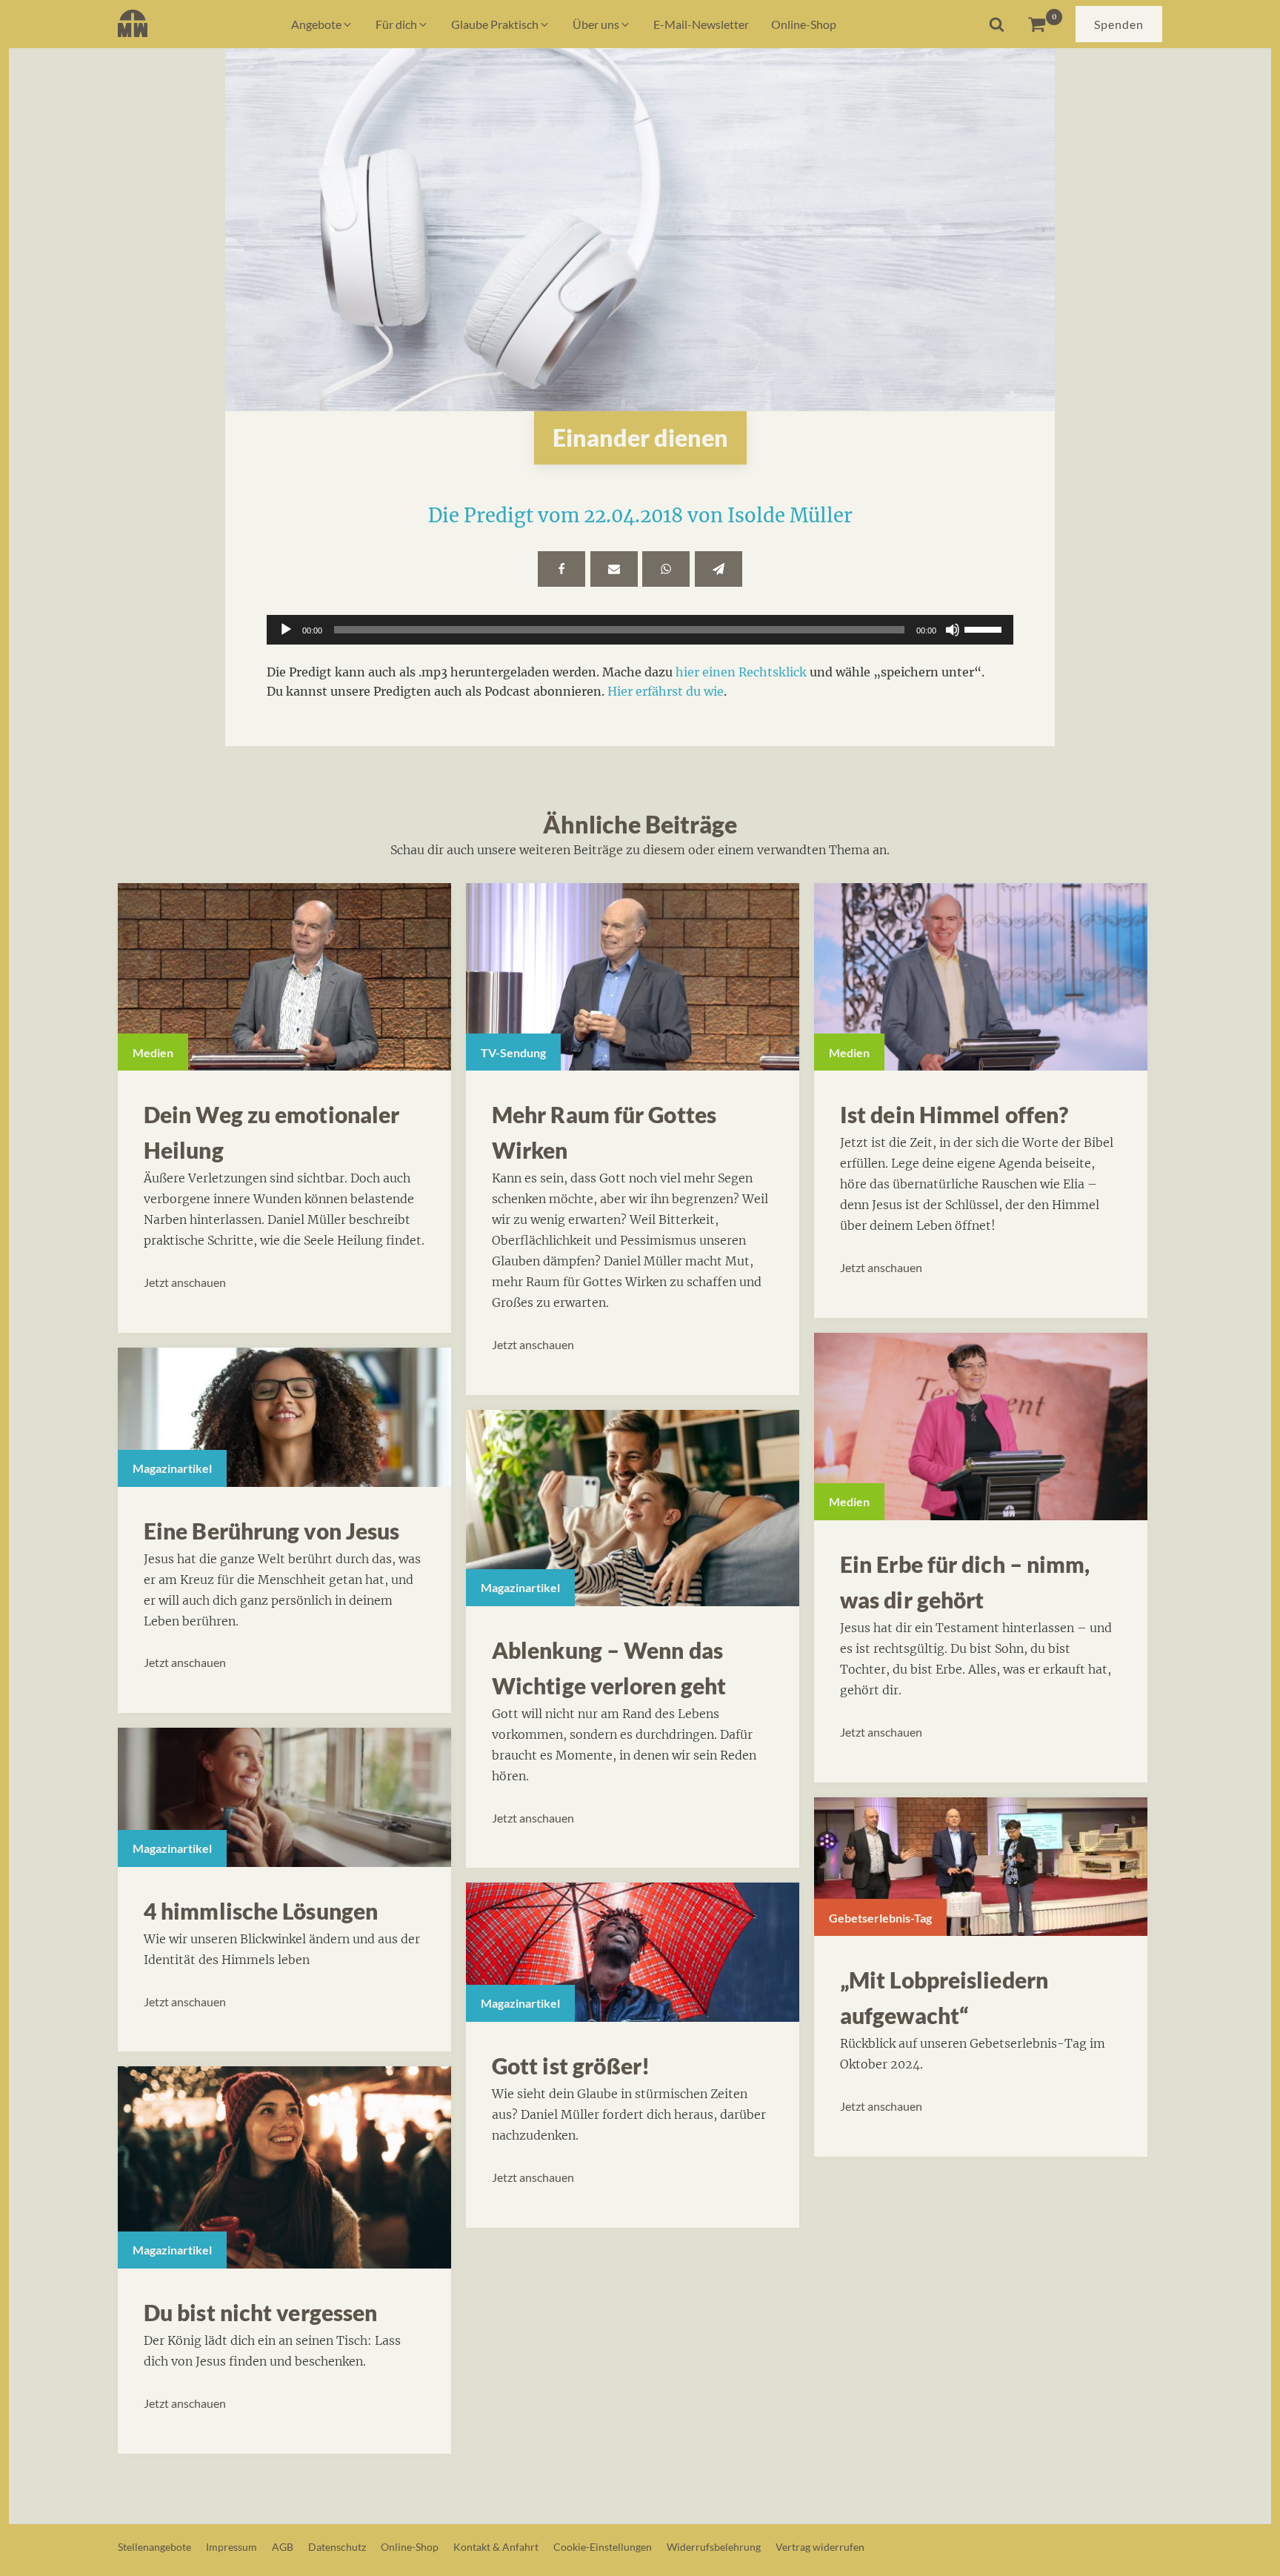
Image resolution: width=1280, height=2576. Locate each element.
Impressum (231, 2547)
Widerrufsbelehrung (714, 2547)
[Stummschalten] (953, 630)
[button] (322, 24)
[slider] (985, 628)
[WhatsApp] (666, 569)
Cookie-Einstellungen (603, 2547)
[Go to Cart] (1045, 24)
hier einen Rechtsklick (741, 672)
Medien (153, 1052)
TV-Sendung (513, 1052)
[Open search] (997, 24)
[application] (640, 630)
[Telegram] (719, 569)
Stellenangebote (154, 2547)
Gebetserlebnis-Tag (880, 1918)
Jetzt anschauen (185, 1282)
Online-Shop (410, 2547)
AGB (283, 2547)
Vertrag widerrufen (820, 2547)
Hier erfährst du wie (666, 691)
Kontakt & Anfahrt (496, 2547)
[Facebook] (561, 569)
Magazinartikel (172, 1468)
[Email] (614, 569)
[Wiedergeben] (286, 630)
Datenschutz (337, 2547)
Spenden (1119, 24)
